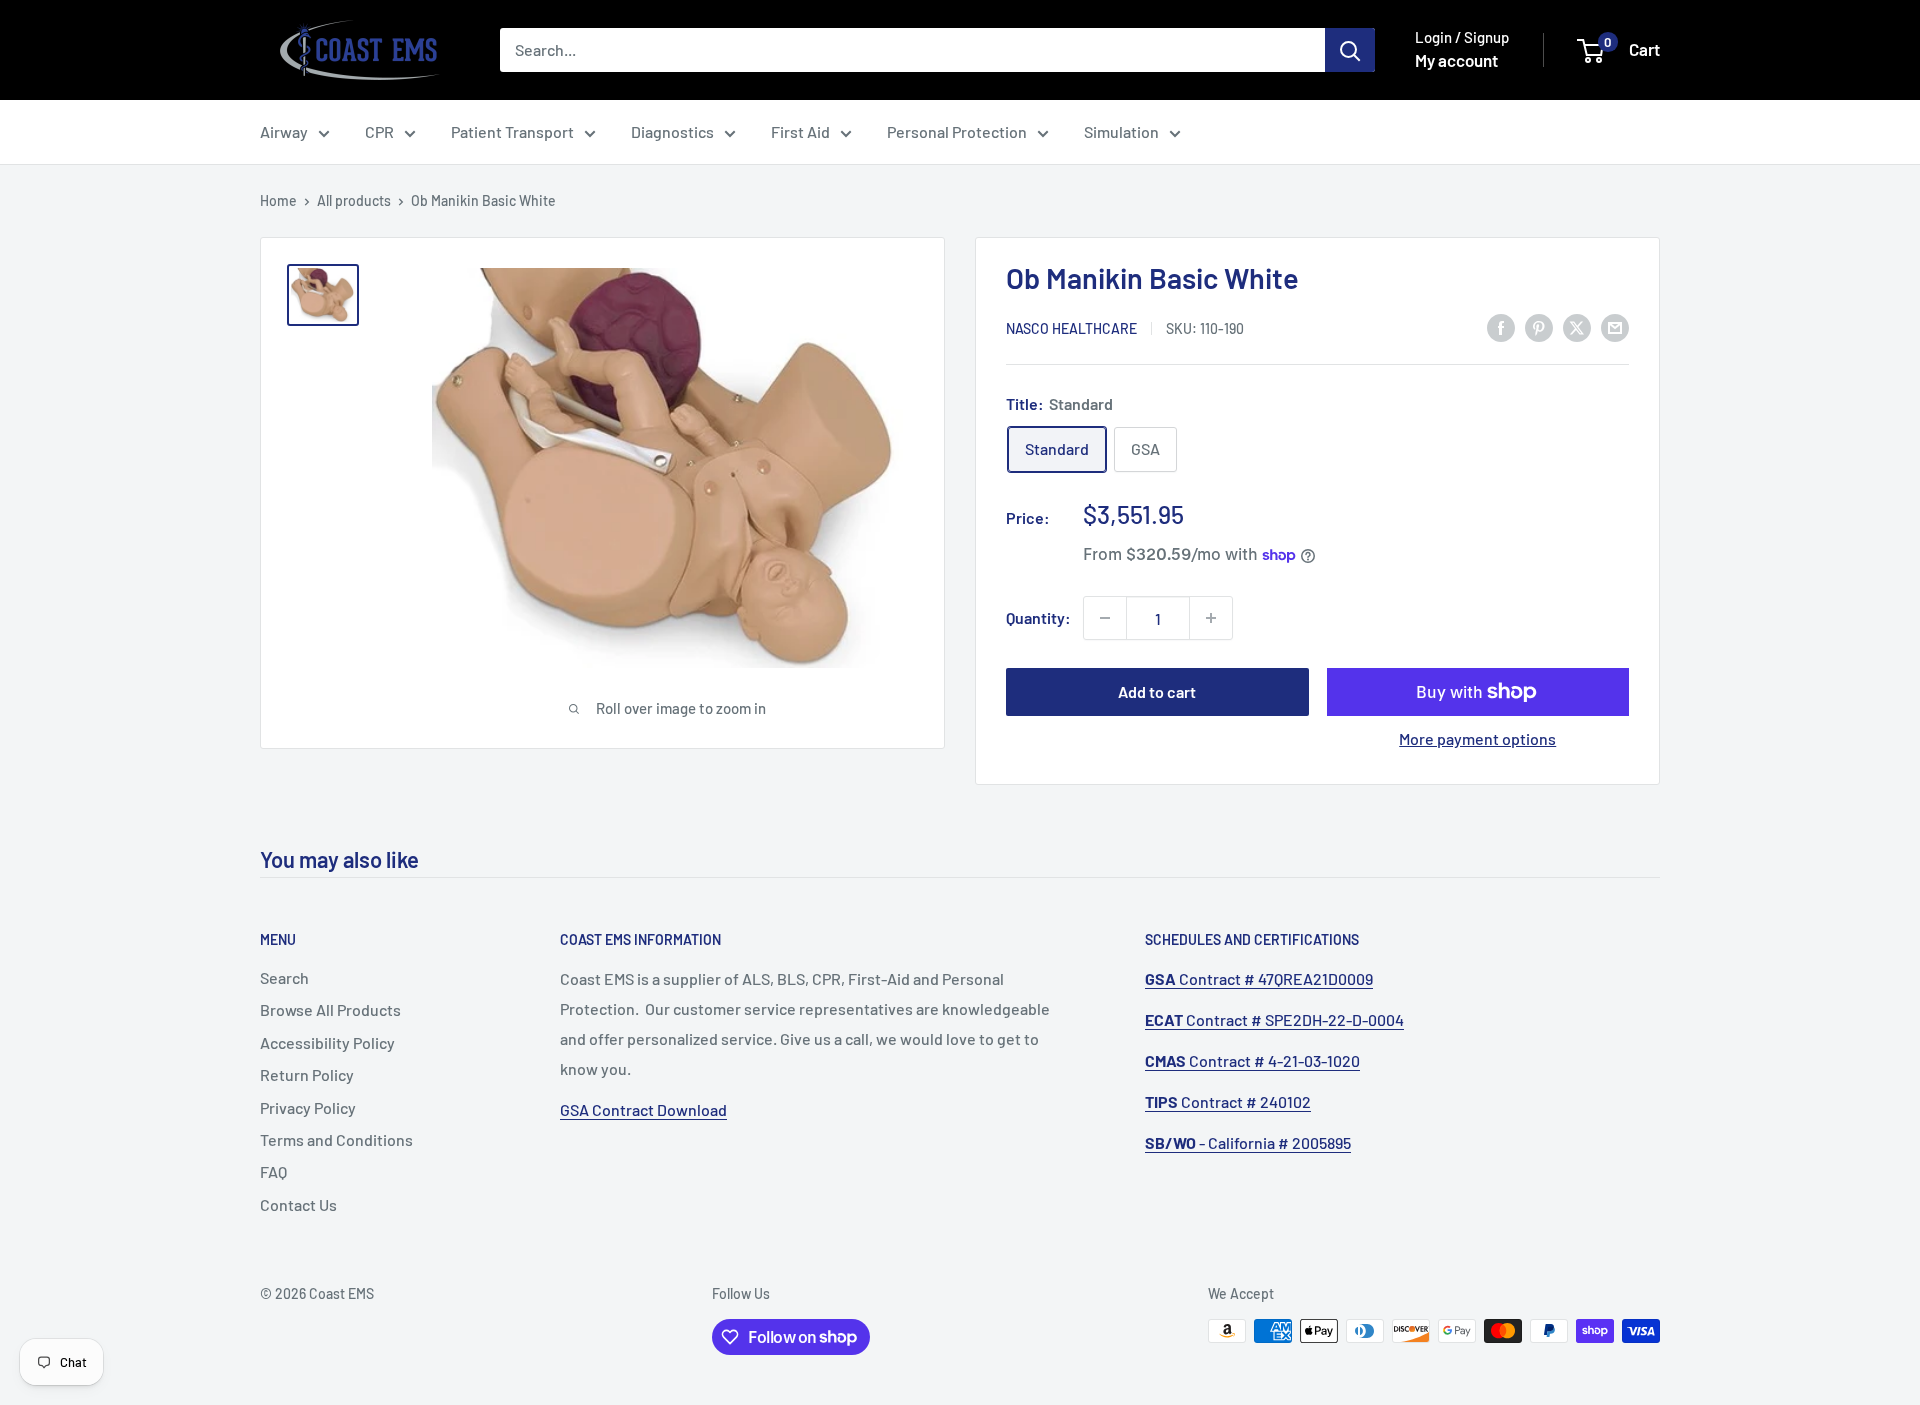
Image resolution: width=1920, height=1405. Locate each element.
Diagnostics (672, 131)
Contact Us (298, 1204)
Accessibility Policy (327, 1042)
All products (354, 200)
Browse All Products (330, 1009)
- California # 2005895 (1248, 1142)
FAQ (273, 1171)
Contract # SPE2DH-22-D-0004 (1274, 1019)
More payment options (1477, 738)
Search (284, 977)
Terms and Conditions (336, 1139)
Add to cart (1157, 691)
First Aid (800, 131)
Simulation (1121, 131)
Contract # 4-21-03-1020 (1252, 1060)
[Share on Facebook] (1501, 326)
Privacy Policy (308, 1107)
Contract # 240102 (1228, 1101)
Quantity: (1038, 617)
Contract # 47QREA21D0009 (1259, 978)
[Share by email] (1615, 326)
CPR (379, 131)
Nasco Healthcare (1071, 328)
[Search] (1350, 50)
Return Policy (307, 1074)
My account (1456, 60)
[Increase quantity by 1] (1211, 618)
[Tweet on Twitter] (1577, 326)
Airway (284, 131)
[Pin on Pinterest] (1539, 326)
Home (278, 200)
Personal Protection (957, 131)
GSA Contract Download (643, 1109)
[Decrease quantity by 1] (1105, 618)
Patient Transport (512, 131)
